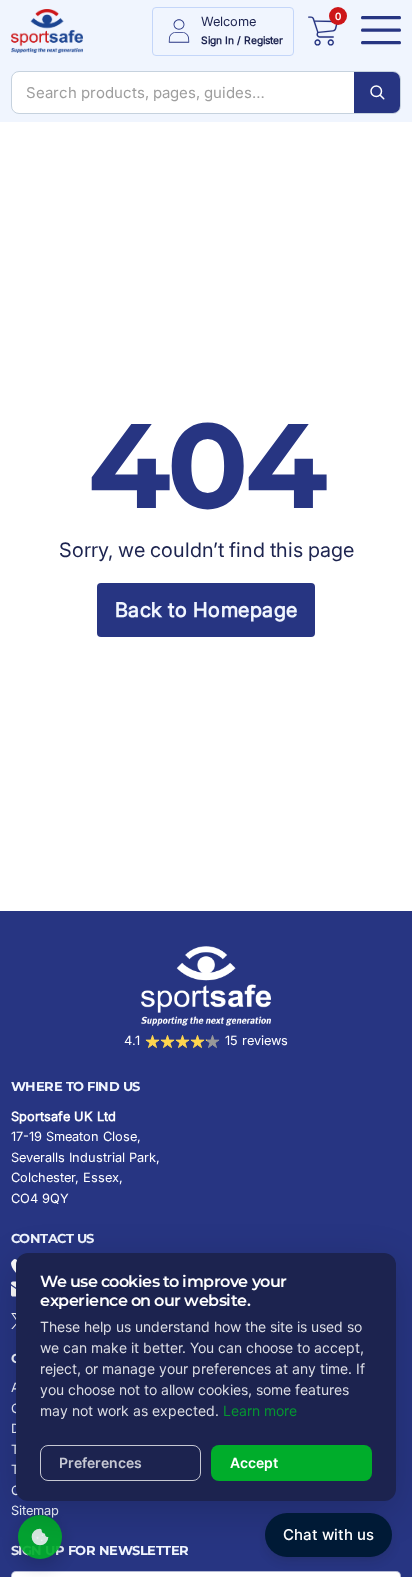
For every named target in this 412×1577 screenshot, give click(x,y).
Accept (254, 1462)
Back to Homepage (206, 610)
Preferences (100, 1462)
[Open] (376, 31)
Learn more (260, 1410)
